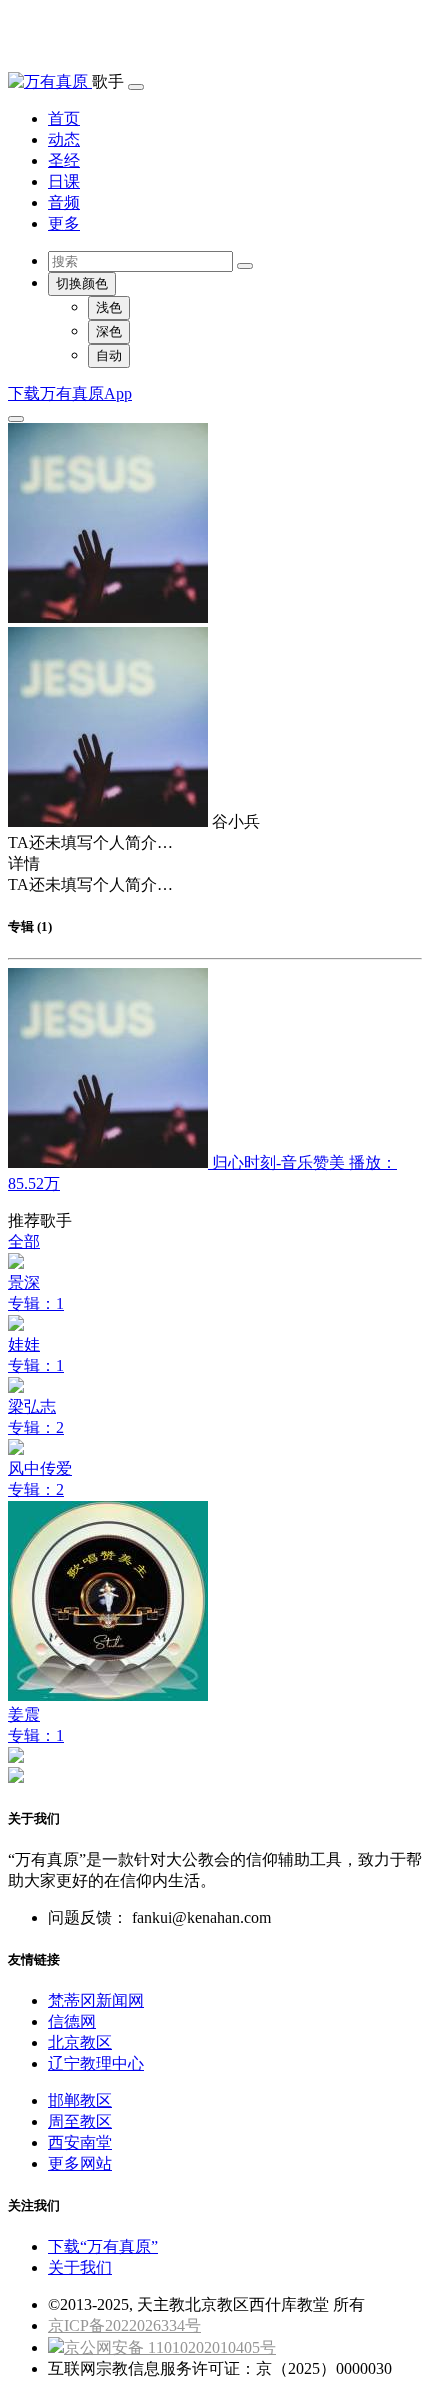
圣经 (64, 160)
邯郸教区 (80, 2100)
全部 (24, 1241)
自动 (109, 355)
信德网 (72, 2021)
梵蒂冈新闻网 (96, 2000)
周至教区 (80, 2121)
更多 (64, 223)
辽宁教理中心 (96, 2063)
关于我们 (80, 2267)
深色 (109, 331)
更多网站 (80, 2163)
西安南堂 (80, 2142)
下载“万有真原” (103, 2246)
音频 (64, 202)
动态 (64, 139)
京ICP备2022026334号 (124, 2325)
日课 (64, 181)
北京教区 (80, 2042)
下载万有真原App (70, 393)
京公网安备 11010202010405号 (170, 2347)
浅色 (109, 307)
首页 (64, 118)
